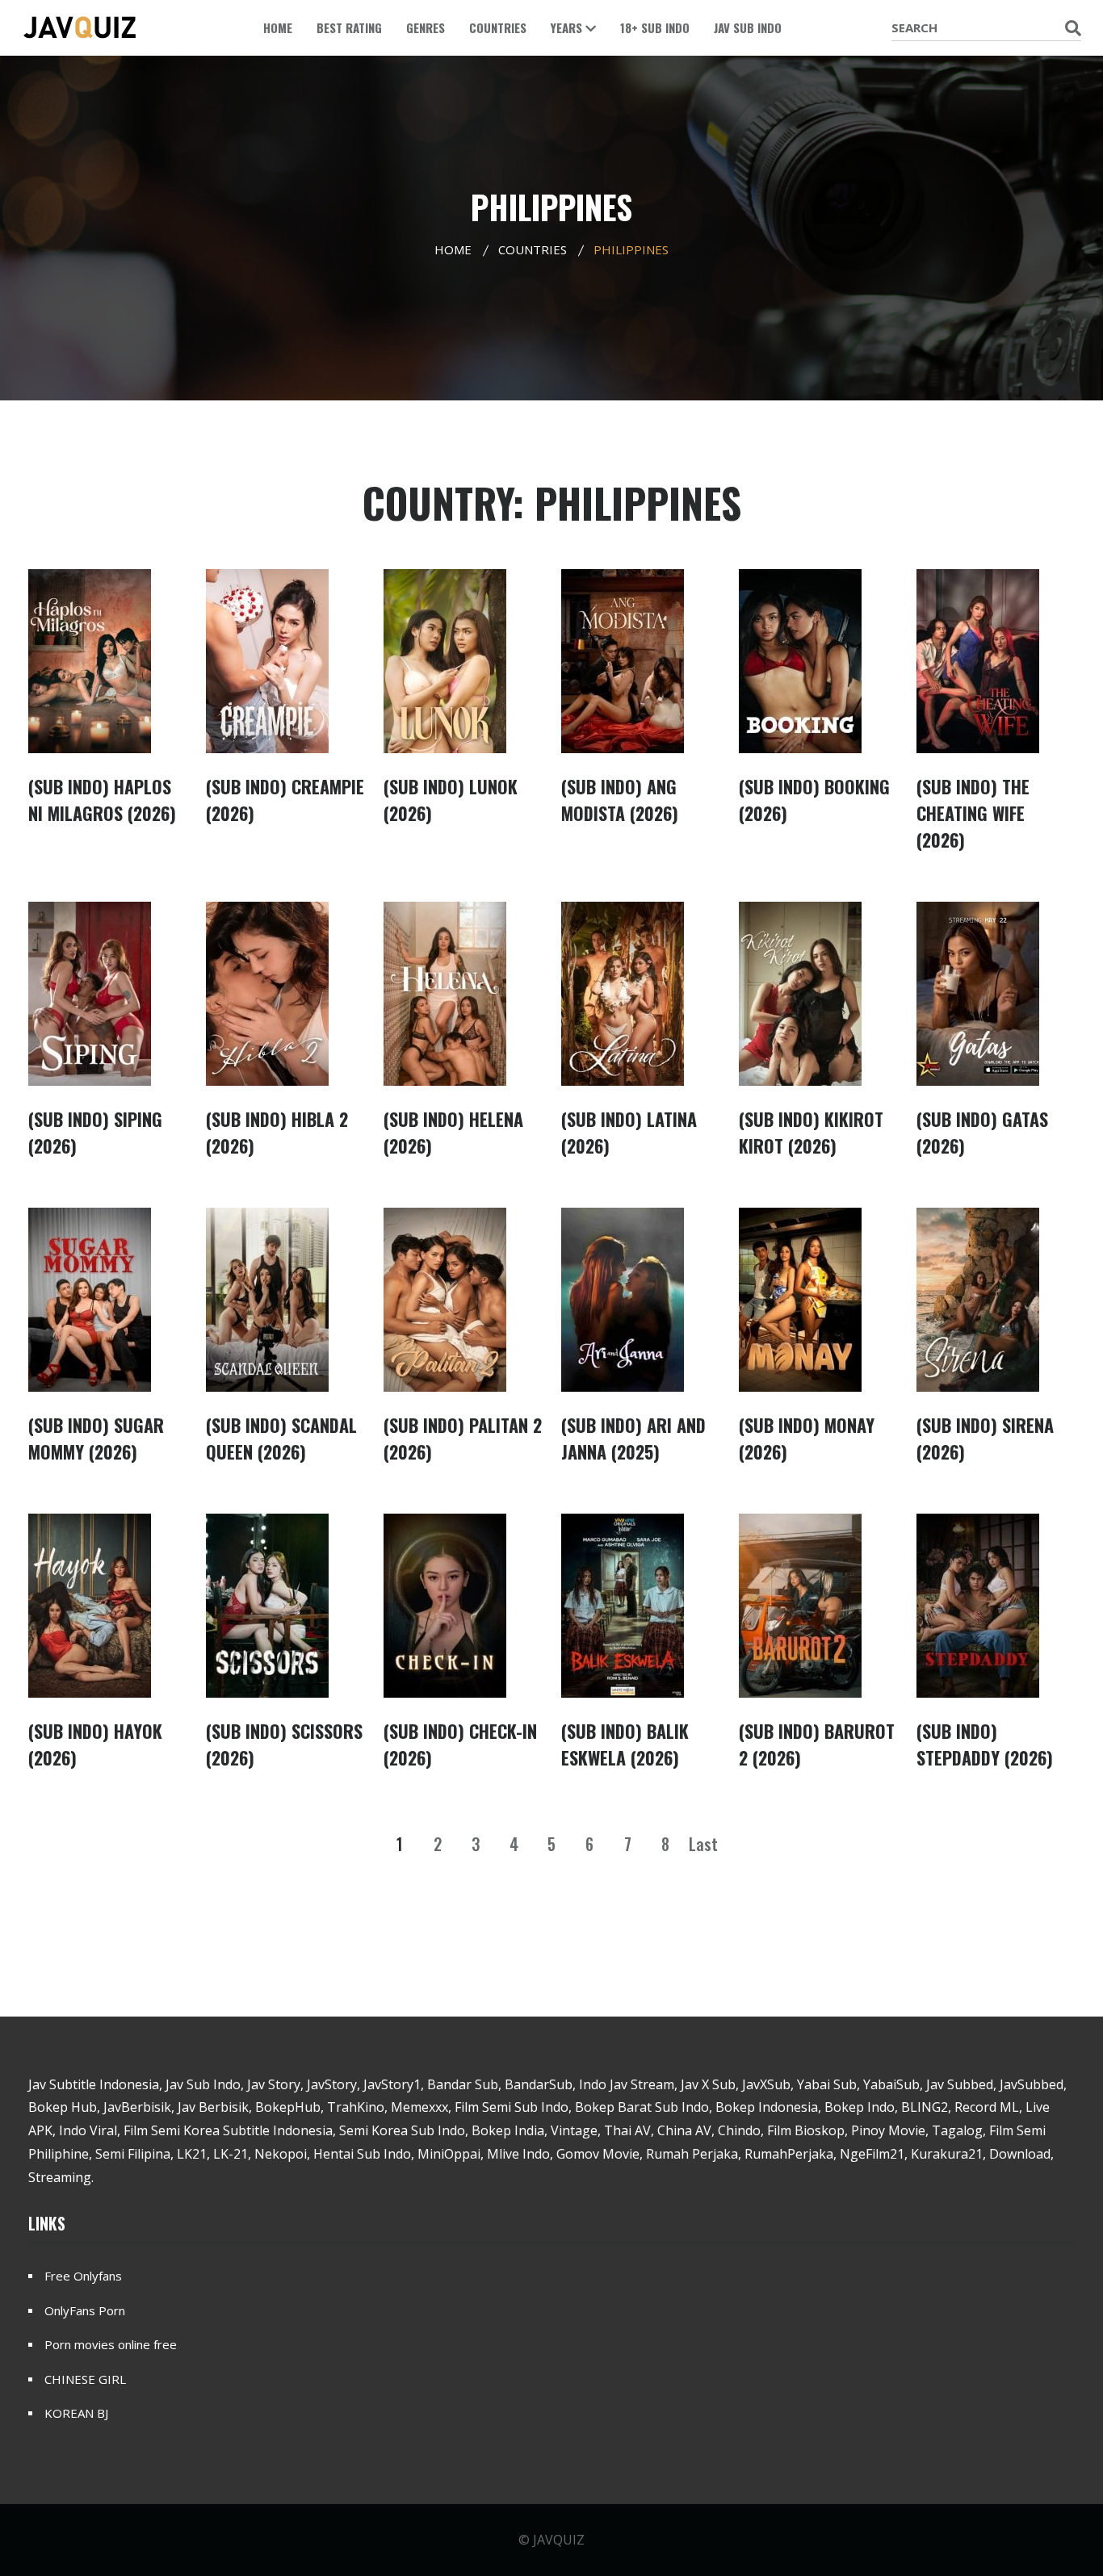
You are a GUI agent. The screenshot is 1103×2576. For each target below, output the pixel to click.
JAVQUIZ (559, 2540)
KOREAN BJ (76, 2413)
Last (703, 1844)
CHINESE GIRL (85, 2379)
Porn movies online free (111, 2344)
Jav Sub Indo (748, 27)
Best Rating (349, 27)
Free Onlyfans (83, 2276)
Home (278, 27)
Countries (498, 27)
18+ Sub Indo (655, 27)
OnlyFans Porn (85, 2310)
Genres (426, 27)
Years (568, 27)
